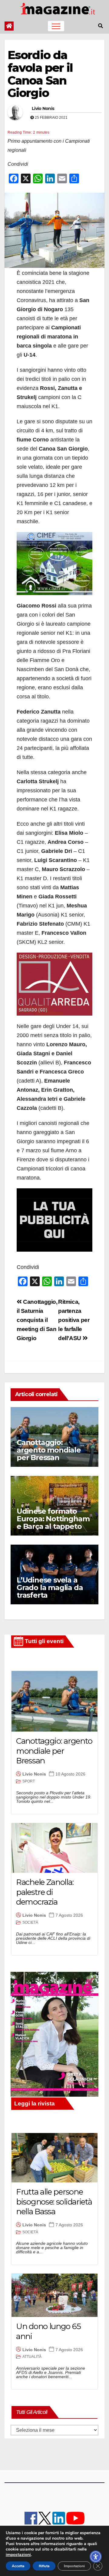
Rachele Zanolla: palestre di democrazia (45, 1892)
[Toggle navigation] (56, 26)
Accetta (18, 2566)
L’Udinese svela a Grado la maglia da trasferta (50, 1588)
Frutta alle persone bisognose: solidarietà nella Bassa (54, 2202)
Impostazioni (74, 2566)
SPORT (29, 1781)
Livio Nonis (43, 108)
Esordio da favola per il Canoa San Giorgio (40, 74)
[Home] (9, 26)
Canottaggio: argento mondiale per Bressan (49, 1450)
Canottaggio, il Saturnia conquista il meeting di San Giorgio (37, 1320)
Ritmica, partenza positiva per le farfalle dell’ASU (74, 1320)
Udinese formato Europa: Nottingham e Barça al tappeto (53, 1519)
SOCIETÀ (30, 1922)
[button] (101, 26)
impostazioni (18, 2555)
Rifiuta (44, 2566)
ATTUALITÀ (32, 2357)
